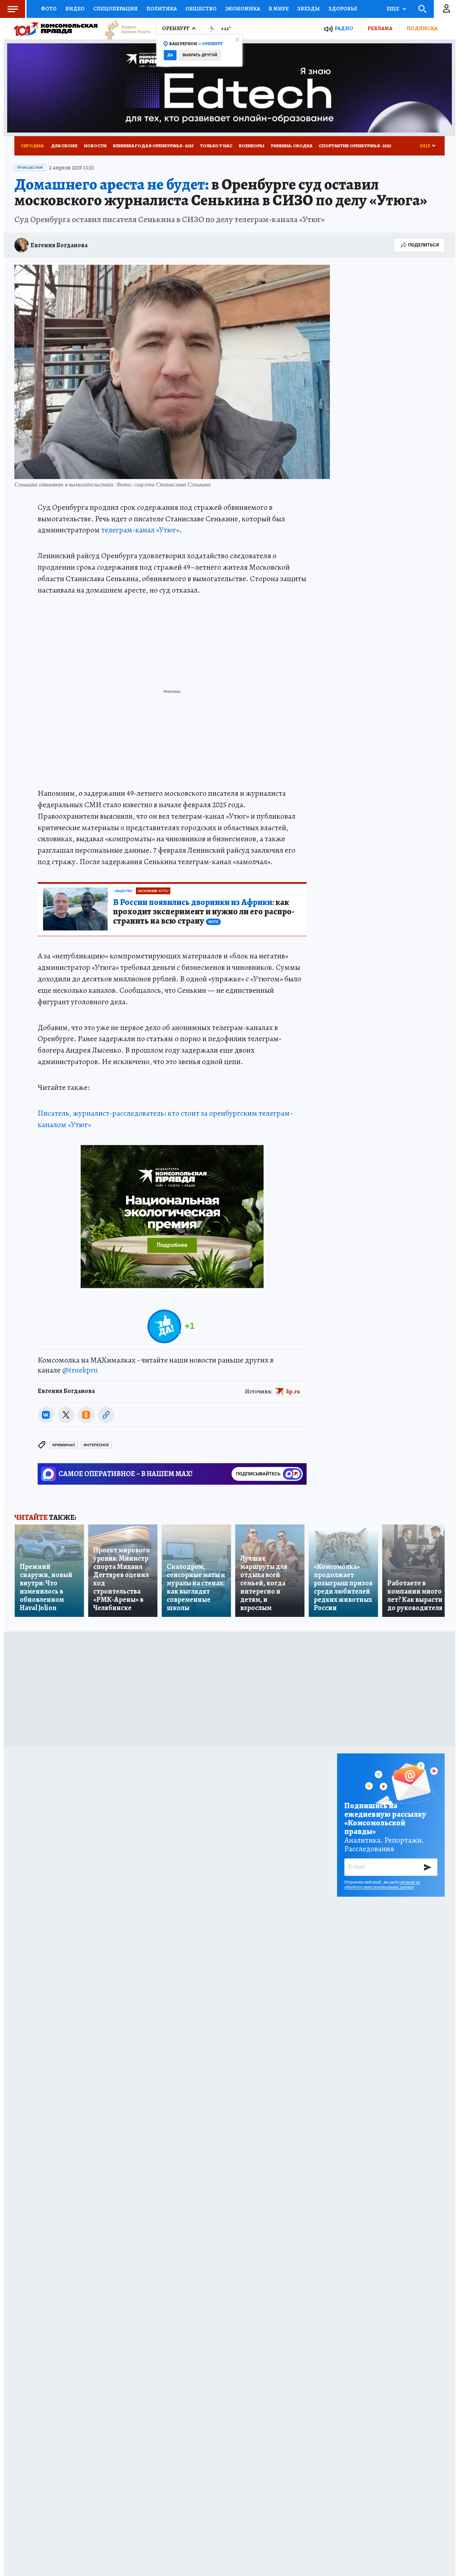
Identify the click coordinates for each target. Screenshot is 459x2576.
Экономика (243, 9)
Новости (95, 146)
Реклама (380, 28)
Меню (13, 9)
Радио (344, 28)
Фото (49, 9)
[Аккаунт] (446, 9)
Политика (162, 9)
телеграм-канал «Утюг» (140, 530)
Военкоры (252, 146)
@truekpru (80, 1370)
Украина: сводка (292, 146)
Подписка (422, 28)
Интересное (96, 1445)
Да (170, 55)
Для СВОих (64, 146)
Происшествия (30, 168)
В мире (279, 9)
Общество (201, 9)
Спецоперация (115, 9)
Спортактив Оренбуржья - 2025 (355, 146)
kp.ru (293, 1392)
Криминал (64, 1445)
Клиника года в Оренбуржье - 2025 (153, 146)
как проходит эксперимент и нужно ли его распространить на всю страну (204, 912)
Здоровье (343, 9)
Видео (75, 9)
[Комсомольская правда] (56, 29)
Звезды (309, 9)
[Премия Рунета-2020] (124, 29)
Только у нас (216, 146)
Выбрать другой (200, 55)
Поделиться (423, 245)
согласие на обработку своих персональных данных (382, 1885)
